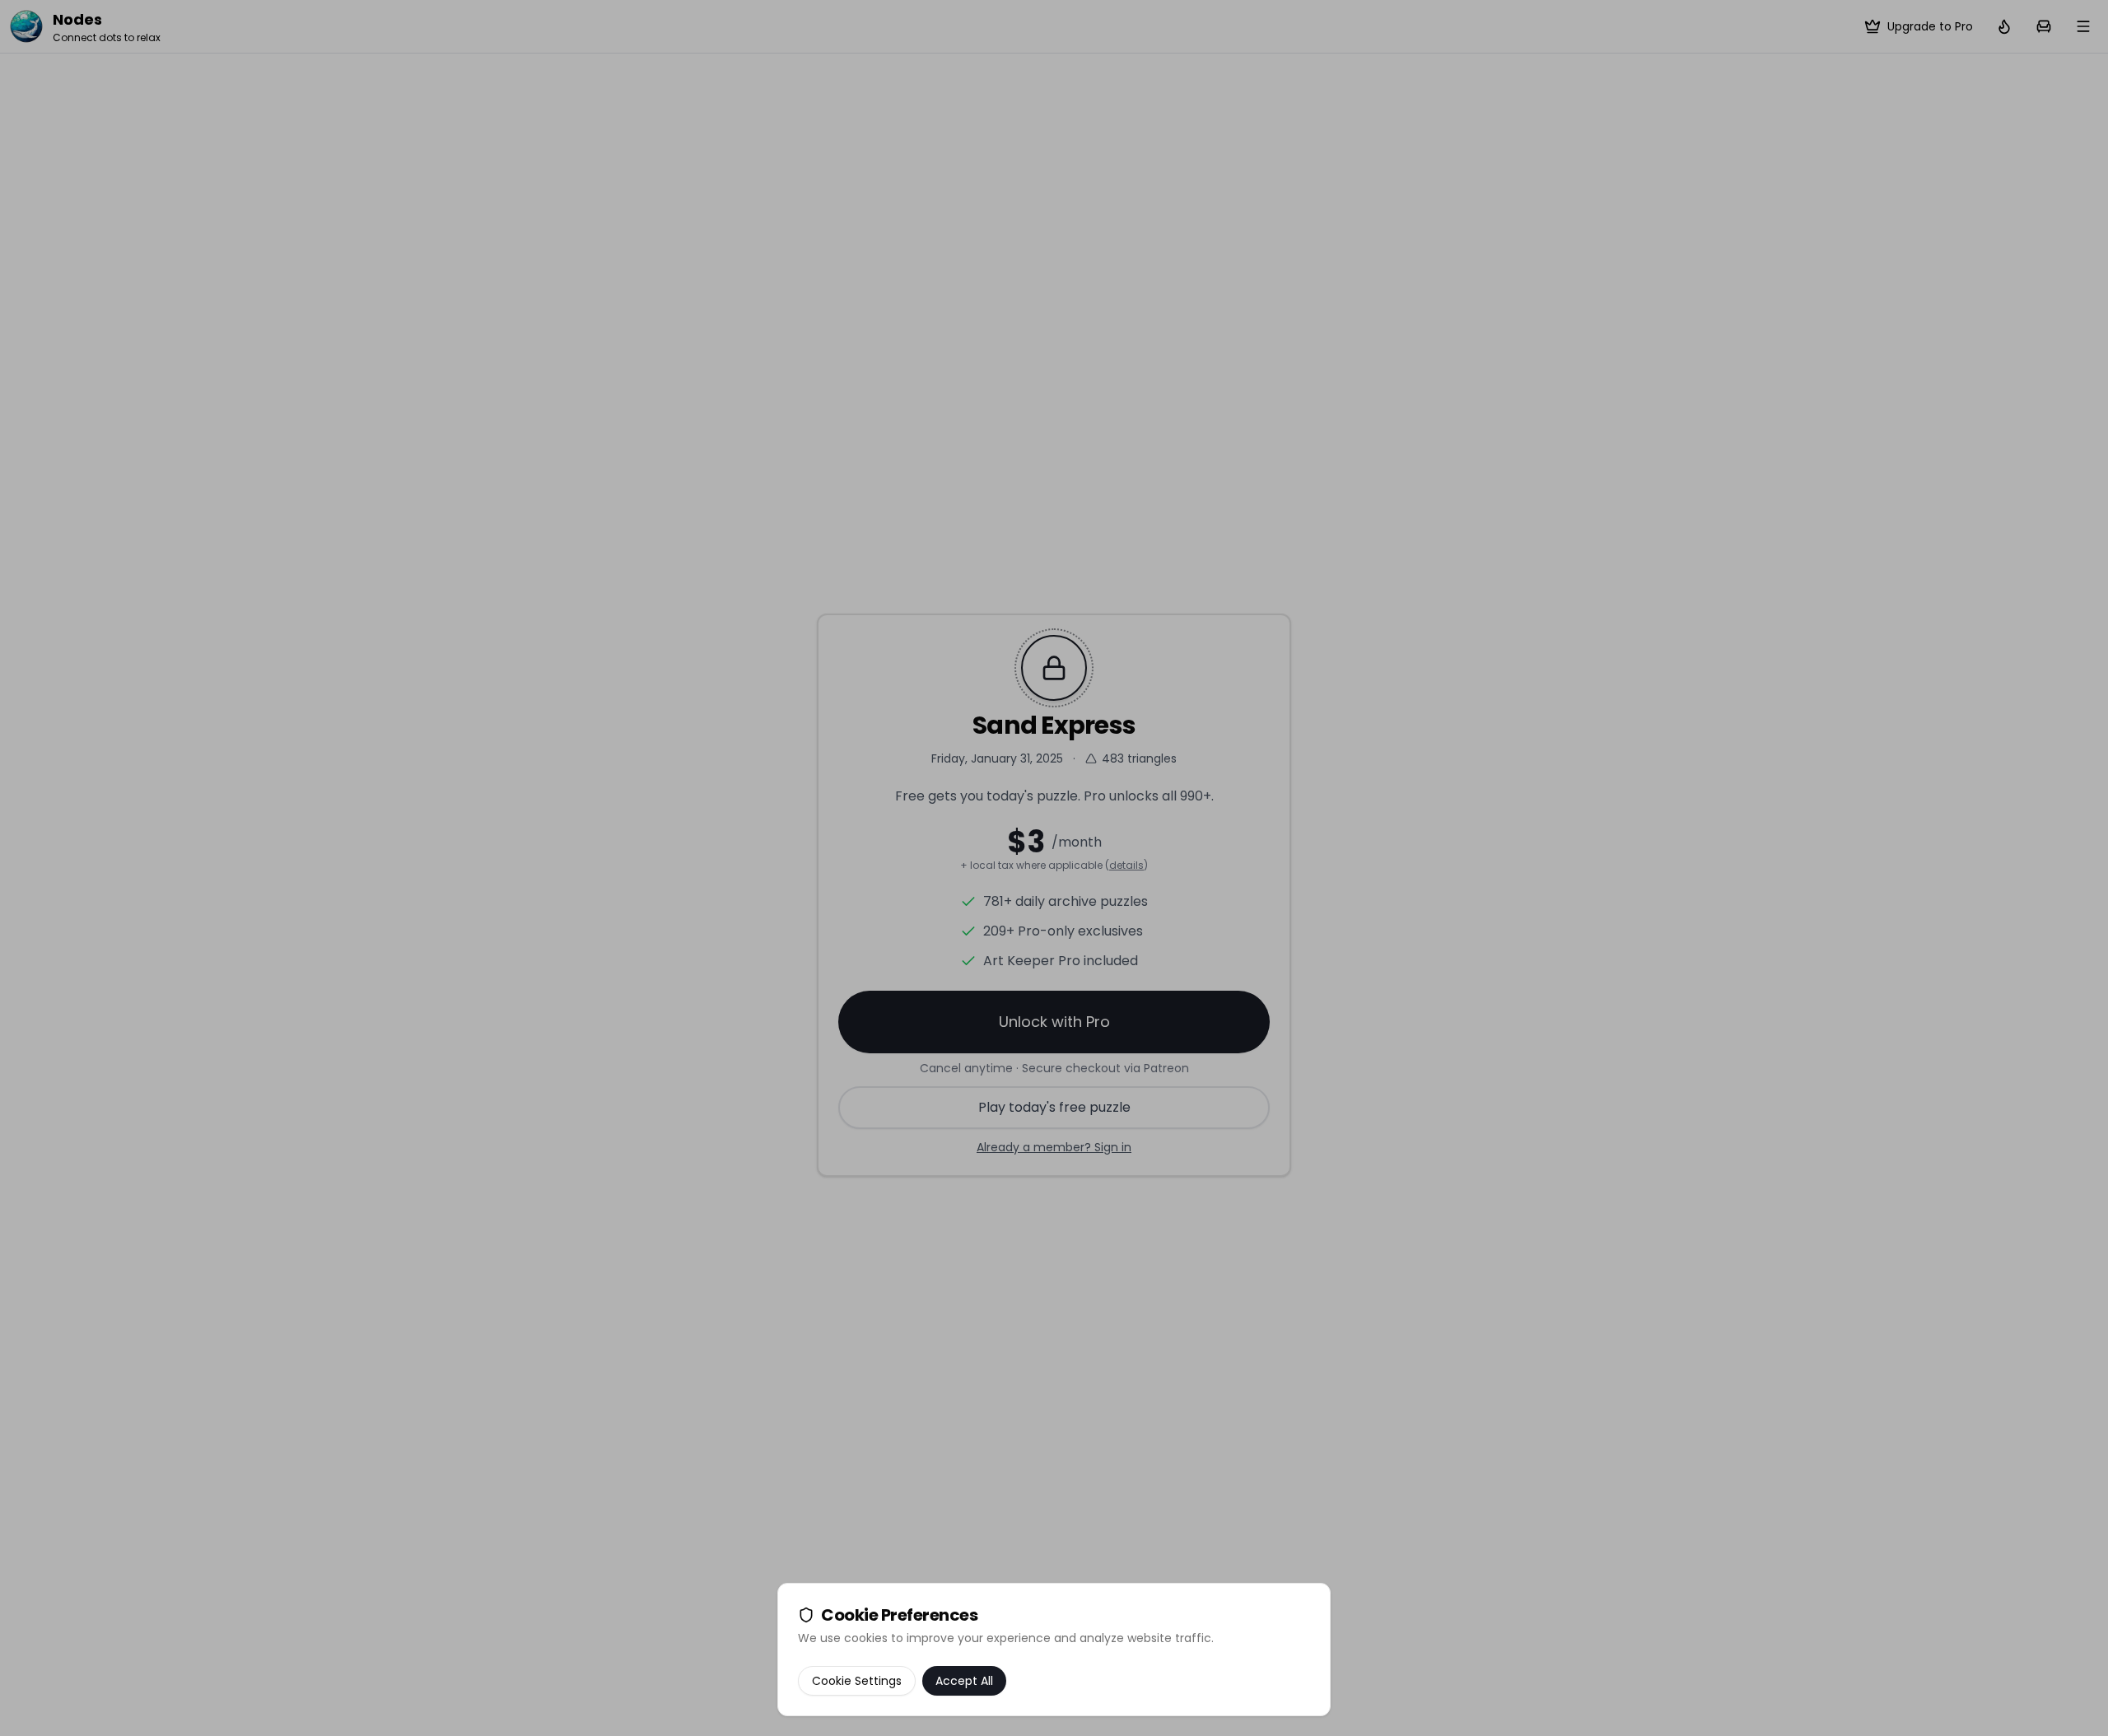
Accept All (964, 1681)
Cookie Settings (857, 1681)
